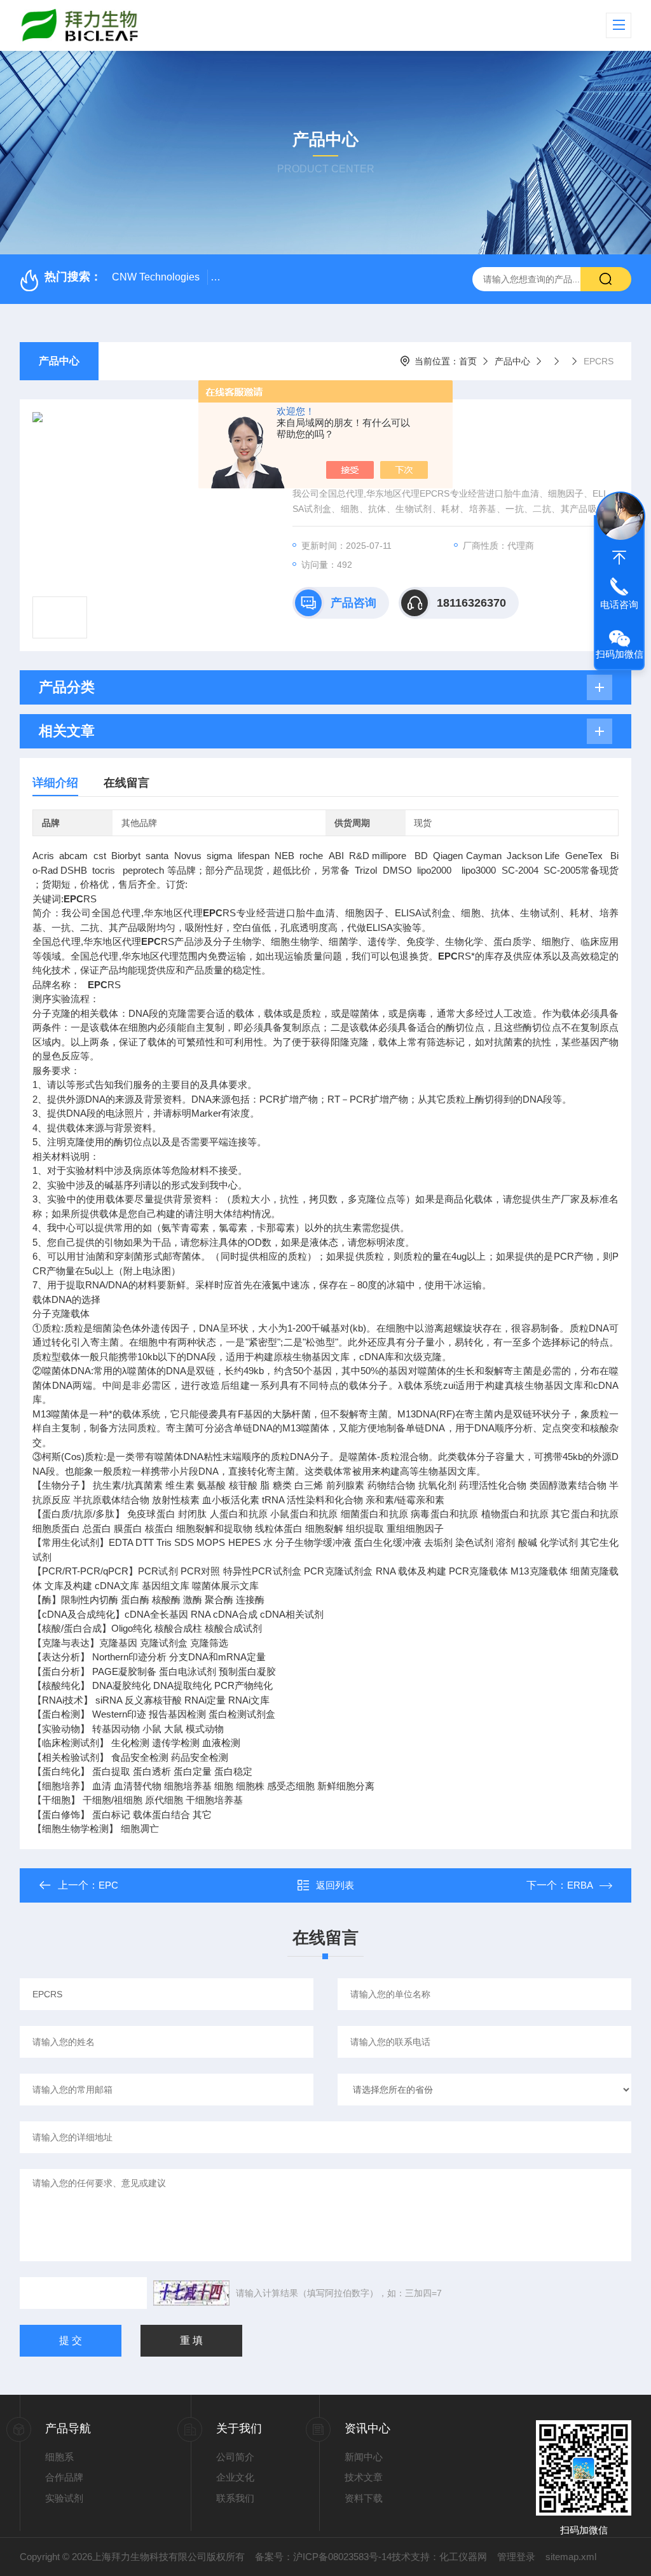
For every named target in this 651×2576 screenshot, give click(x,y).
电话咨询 (619, 604)
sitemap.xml (571, 2557)
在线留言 (127, 783)
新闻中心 (364, 2457)
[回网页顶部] (619, 558)
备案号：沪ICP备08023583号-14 (323, 2557)
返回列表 (335, 1885)
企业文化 (235, 2477)
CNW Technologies (156, 277)
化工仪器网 (463, 2557)
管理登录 (516, 2557)
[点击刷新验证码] (191, 2293)
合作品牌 (64, 2477)
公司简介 (235, 2457)
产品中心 (59, 361)
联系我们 (235, 2498)
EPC (108, 1885)
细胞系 (59, 2457)
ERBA (580, 1885)
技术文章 (364, 2477)
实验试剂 (64, 2498)
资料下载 (364, 2498)
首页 (468, 361)
